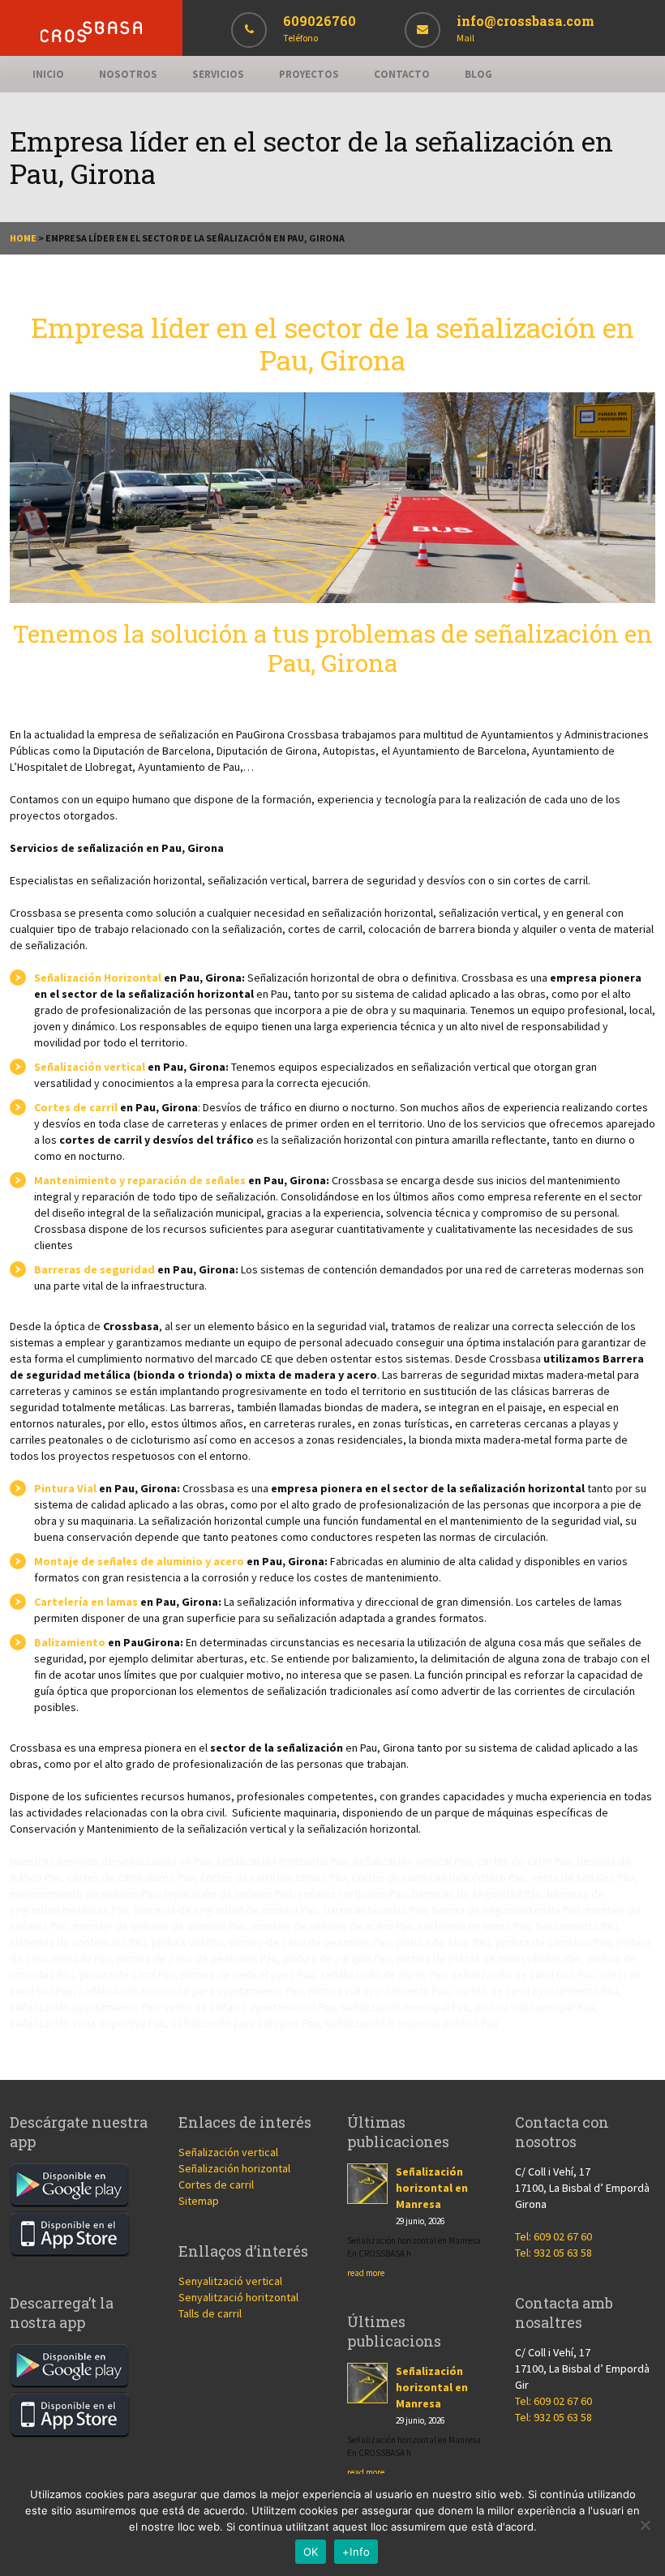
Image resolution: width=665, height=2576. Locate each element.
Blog (478, 74)
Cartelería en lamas (86, 1602)
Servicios (218, 74)
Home (23, 238)
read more (366, 2273)
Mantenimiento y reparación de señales (140, 1180)
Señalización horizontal (234, 2168)
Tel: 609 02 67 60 (553, 2236)
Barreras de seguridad (94, 1269)
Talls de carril (210, 2313)
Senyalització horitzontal (238, 2297)
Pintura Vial (65, 1488)
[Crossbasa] (91, 39)
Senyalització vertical (230, 2281)
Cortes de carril (76, 1107)
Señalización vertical (90, 1067)
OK (311, 2552)
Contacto (402, 74)
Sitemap (199, 2201)
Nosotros (128, 74)
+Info (356, 2552)
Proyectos (309, 74)
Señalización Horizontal (98, 978)
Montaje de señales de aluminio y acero (139, 1561)
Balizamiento (70, 1642)
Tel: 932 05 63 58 (553, 2253)
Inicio (48, 74)
